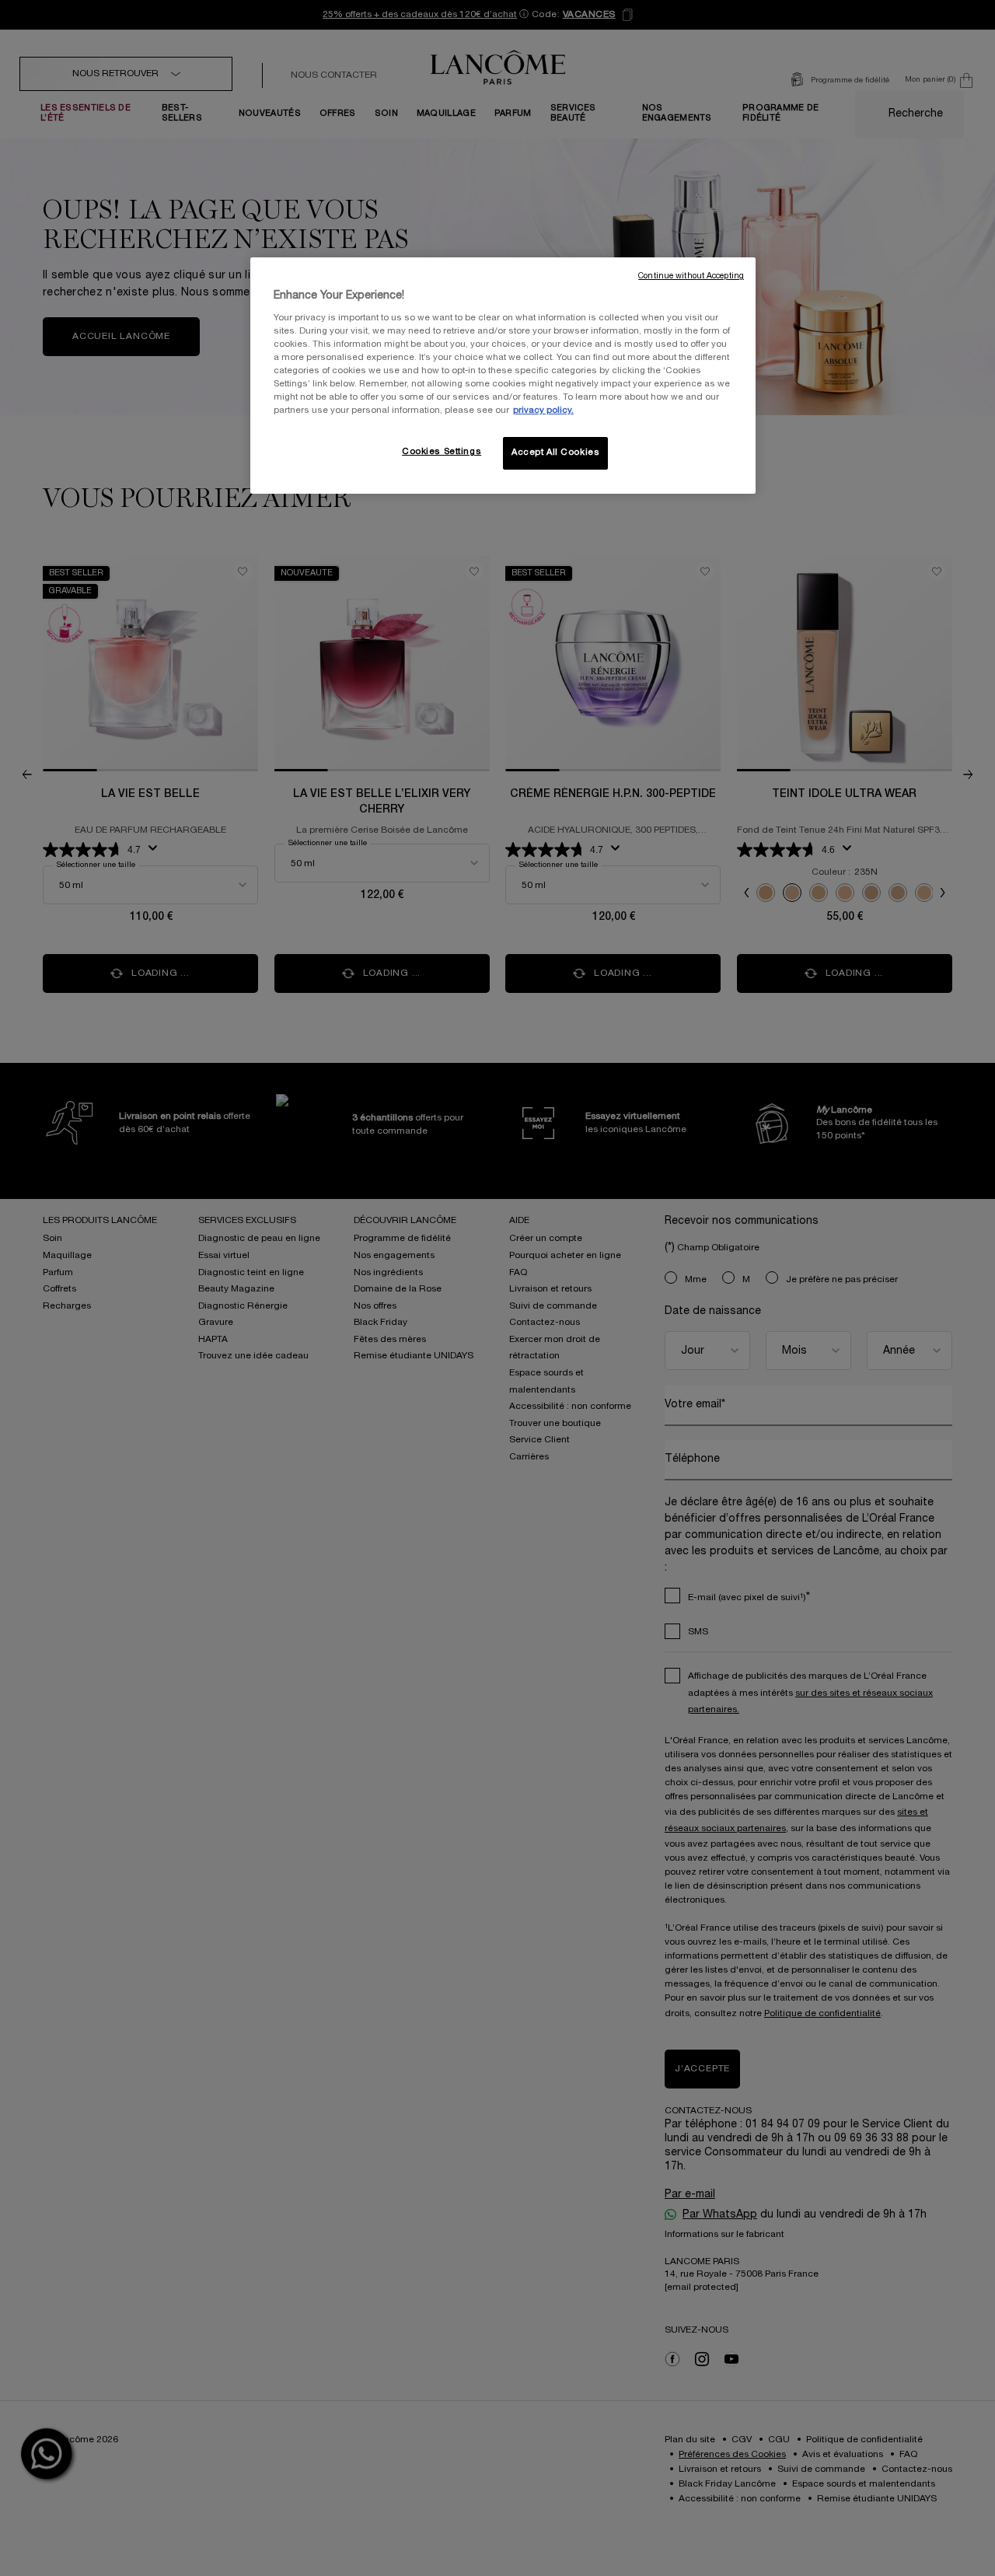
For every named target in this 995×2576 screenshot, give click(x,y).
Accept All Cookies (555, 453)
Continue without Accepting (691, 276)
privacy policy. (543, 411)
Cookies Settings (442, 452)
